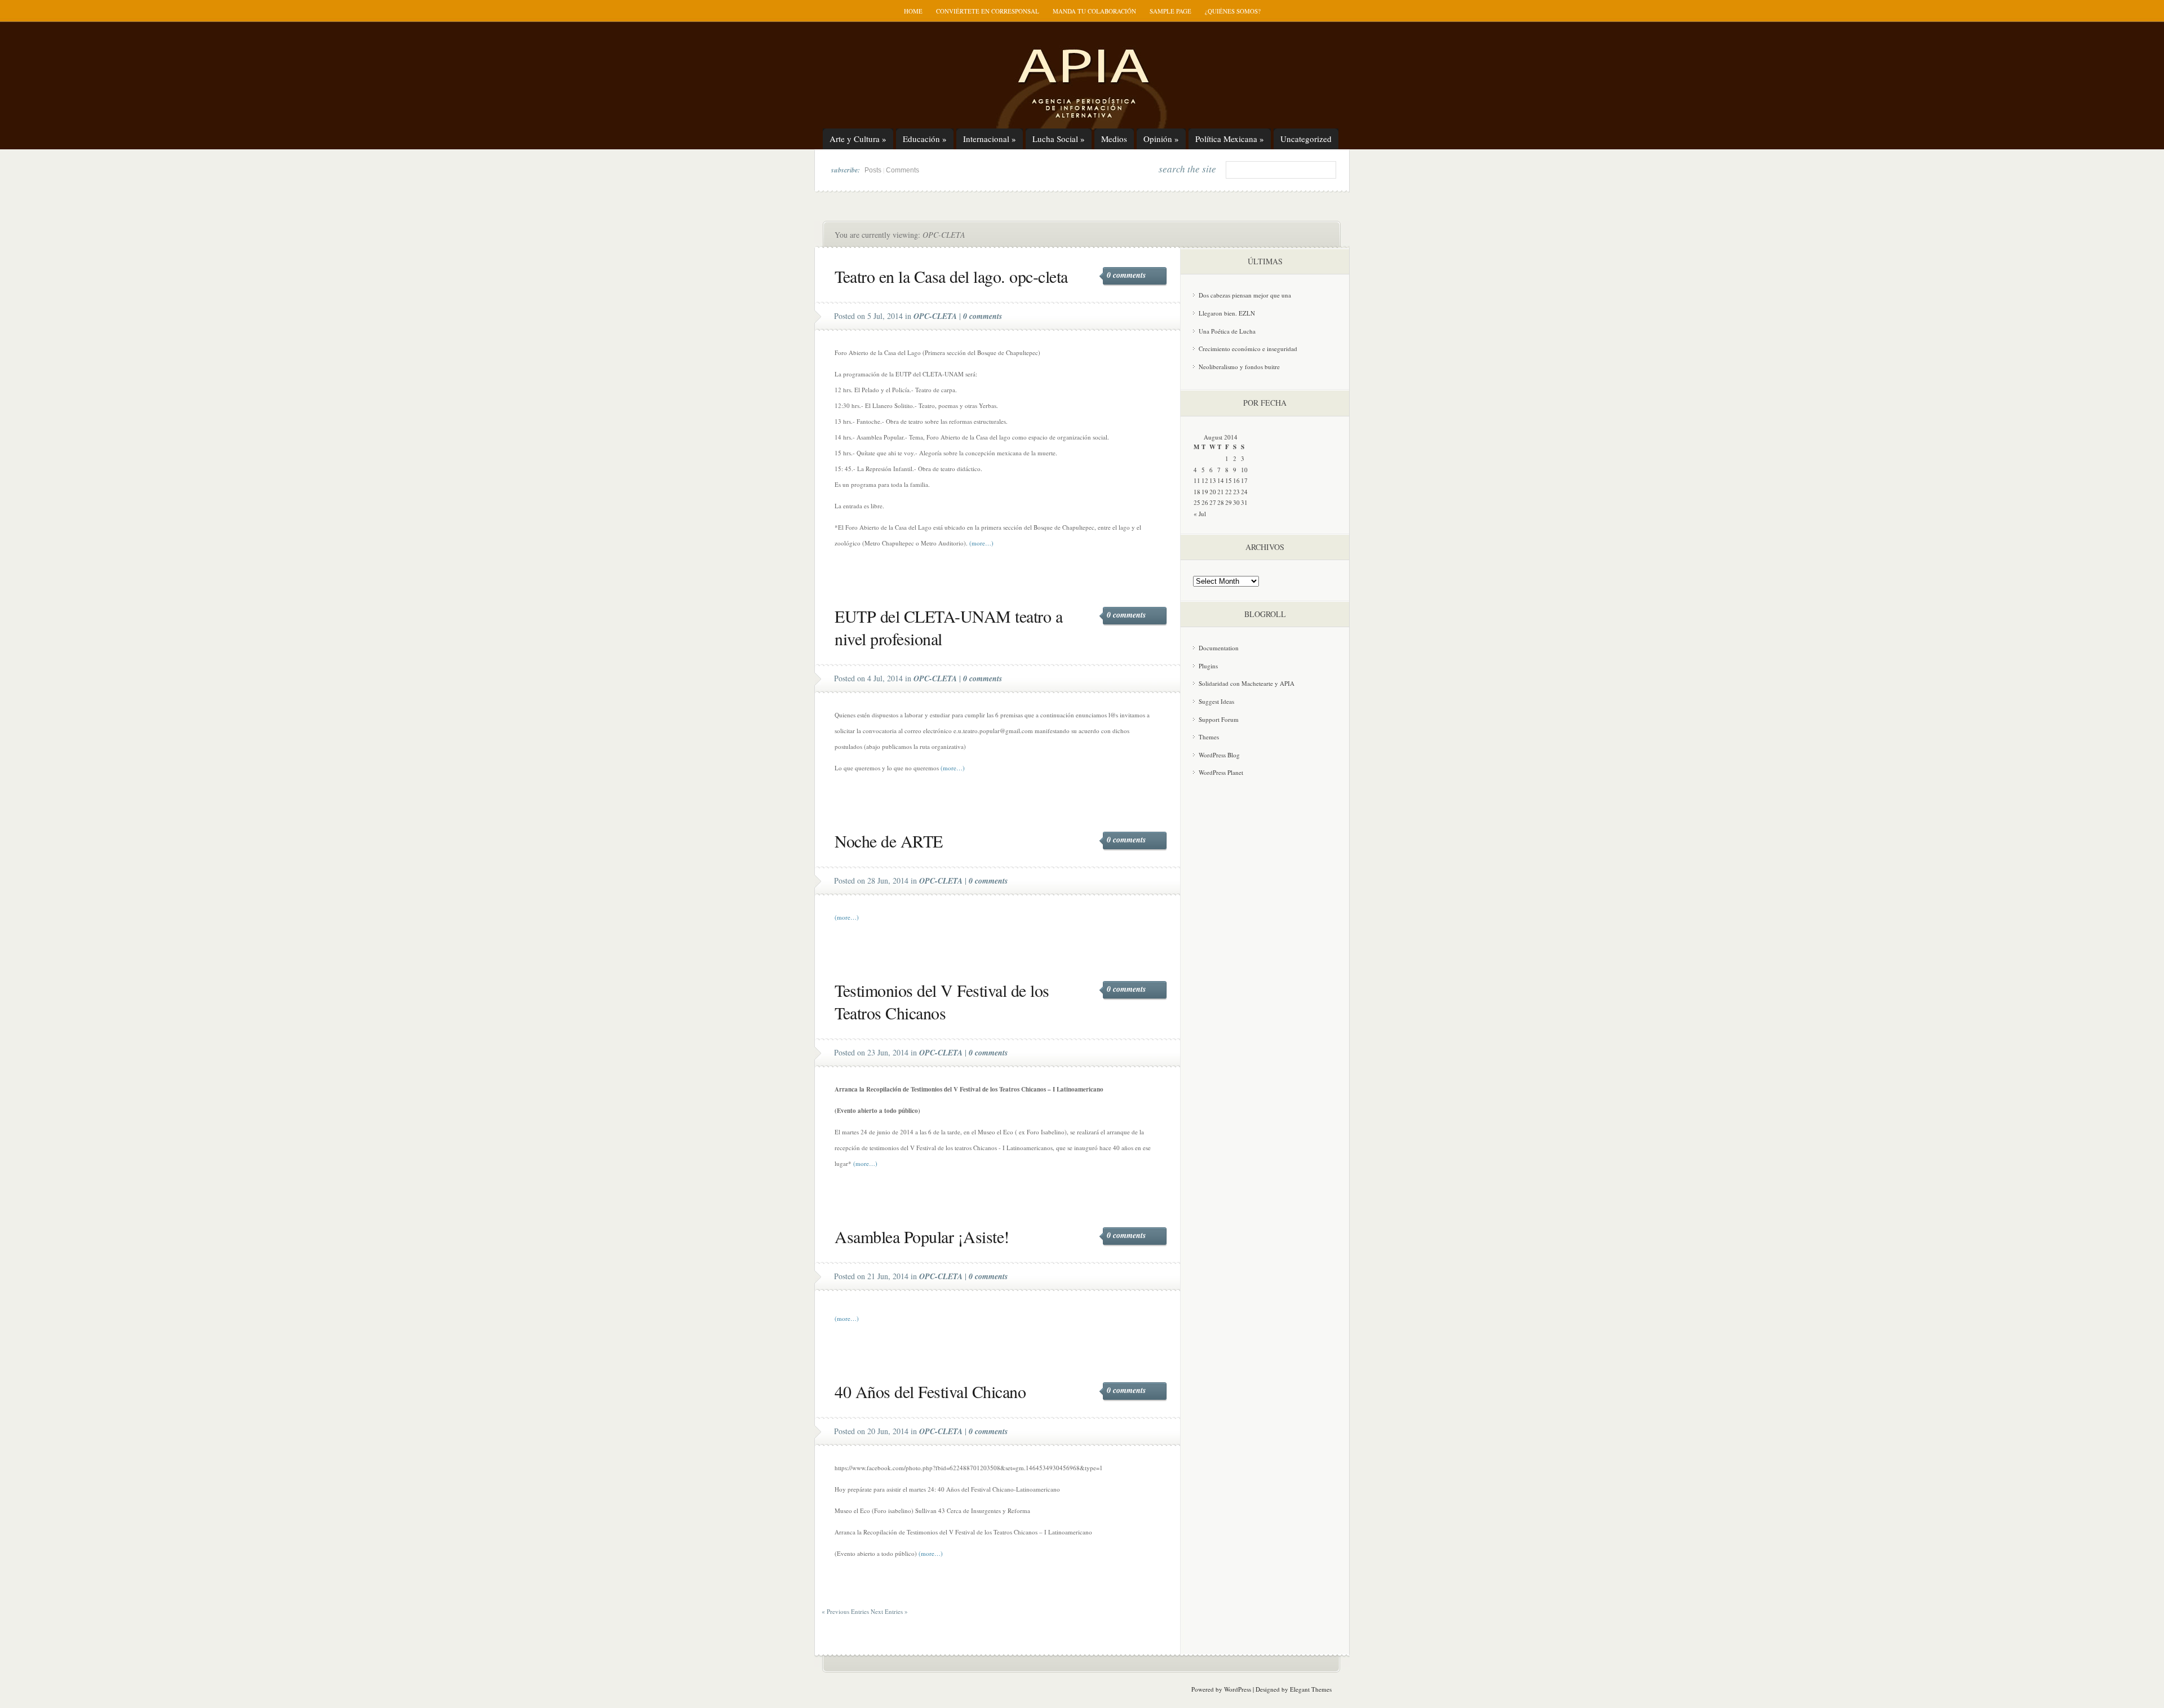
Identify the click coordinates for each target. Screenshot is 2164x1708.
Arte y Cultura (858, 139)
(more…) (981, 543)
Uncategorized (1306, 139)
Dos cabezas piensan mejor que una (1245, 295)
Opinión (1161, 139)
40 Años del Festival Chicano (930, 1391)
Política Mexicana (1230, 139)
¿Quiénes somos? (1233, 11)
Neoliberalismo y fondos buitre (1239, 367)
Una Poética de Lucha (1227, 331)
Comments (903, 170)
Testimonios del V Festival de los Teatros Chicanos (942, 1001)
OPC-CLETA (935, 316)
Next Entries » (889, 1611)
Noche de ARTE (889, 841)
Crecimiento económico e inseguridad (1248, 349)
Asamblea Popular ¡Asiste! (922, 1236)
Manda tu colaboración (1094, 11)
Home (913, 11)
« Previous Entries (845, 1611)
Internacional (990, 139)
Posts (873, 170)
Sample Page (1170, 11)
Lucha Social (1059, 139)
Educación (925, 139)
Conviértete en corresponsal (988, 11)
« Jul (1200, 514)
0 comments (1126, 275)
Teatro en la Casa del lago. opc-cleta (951, 276)
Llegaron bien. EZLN (1227, 313)
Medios (1114, 139)
